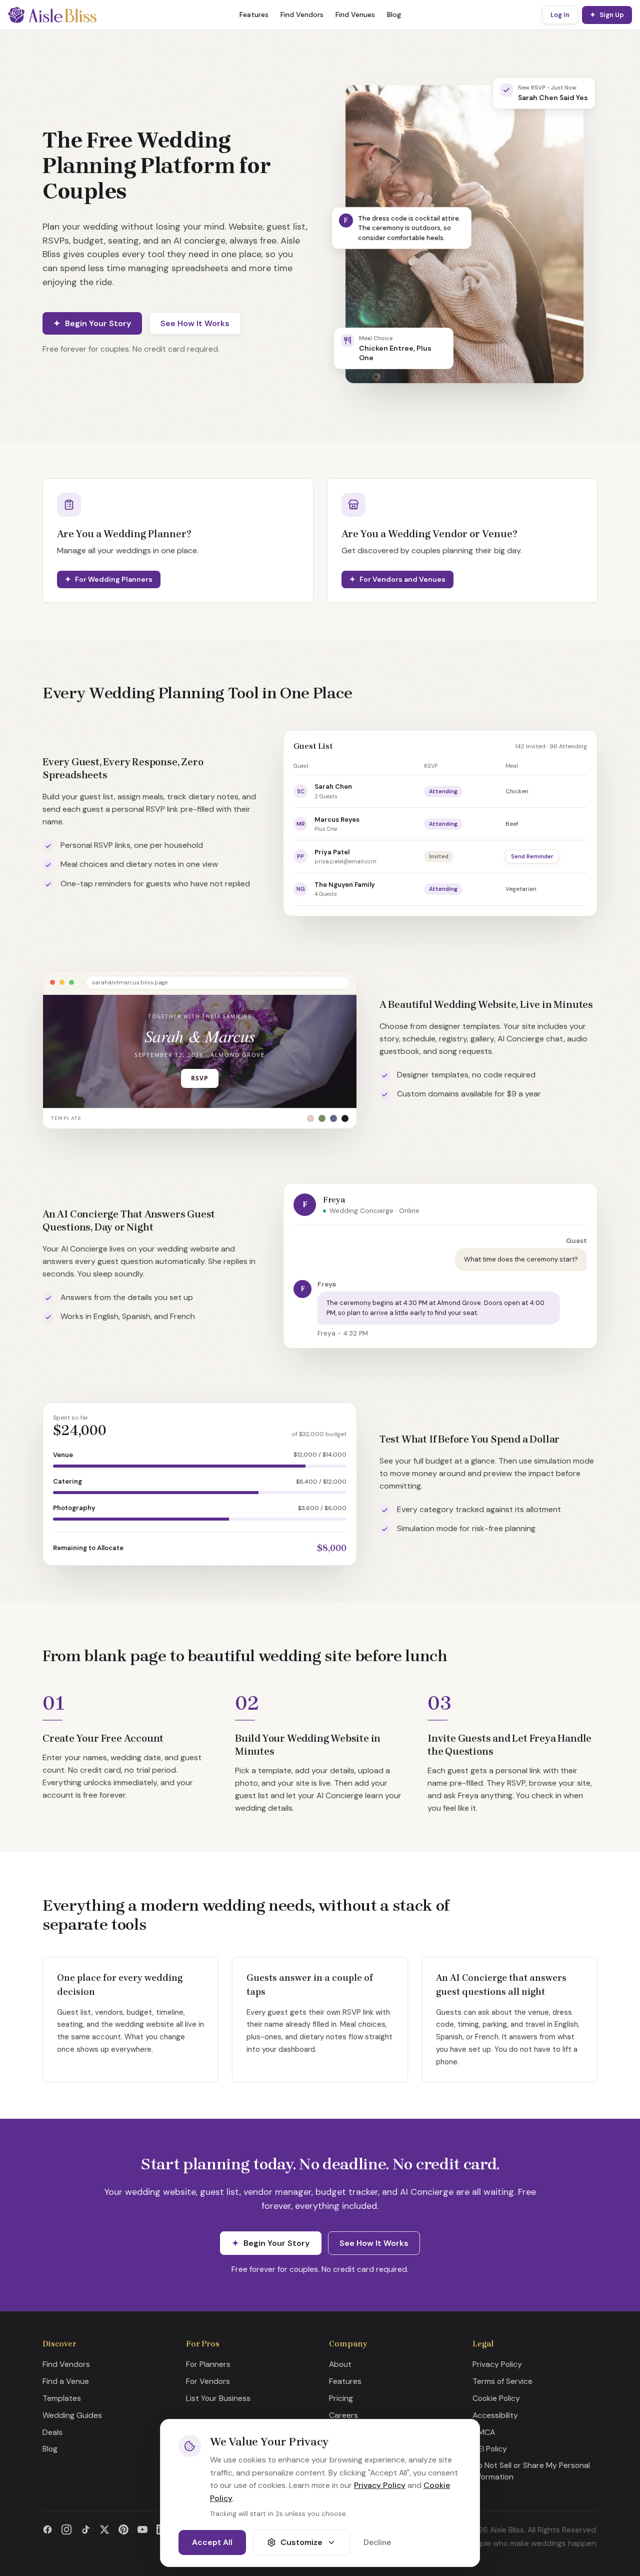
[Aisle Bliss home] (52, 15)
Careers (343, 2415)
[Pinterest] (123, 2529)
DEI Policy (490, 2449)
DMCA (484, 2432)
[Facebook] (47, 2529)
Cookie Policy (496, 2398)
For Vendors (208, 2381)
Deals (52, 2432)
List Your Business (218, 2398)
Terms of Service (502, 2381)
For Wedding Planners (114, 579)
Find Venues (355, 15)
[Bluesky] (180, 2529)
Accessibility (495, 2415)
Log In (560, 15)
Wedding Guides (72, 2415)
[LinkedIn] (161, 2529)
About (340, 2364)
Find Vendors (302, 15)
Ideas (339, 2449)
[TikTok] (85, 2529)
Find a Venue (66, 2381)
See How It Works (195, 323)
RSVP (200, 1078)
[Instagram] (66, 2529)
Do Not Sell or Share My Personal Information (531, 2471)
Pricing (341, 2398)
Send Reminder (532, 856)
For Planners (208, 2364)
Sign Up (612, 15)
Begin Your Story (98, 323)
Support (344, 2432)
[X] (104, 2529)
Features (254, 15)
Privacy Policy (497, 2364)
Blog (394, 15)
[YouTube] (142, 2529)
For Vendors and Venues (402, 579)
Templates (62, 2398)
